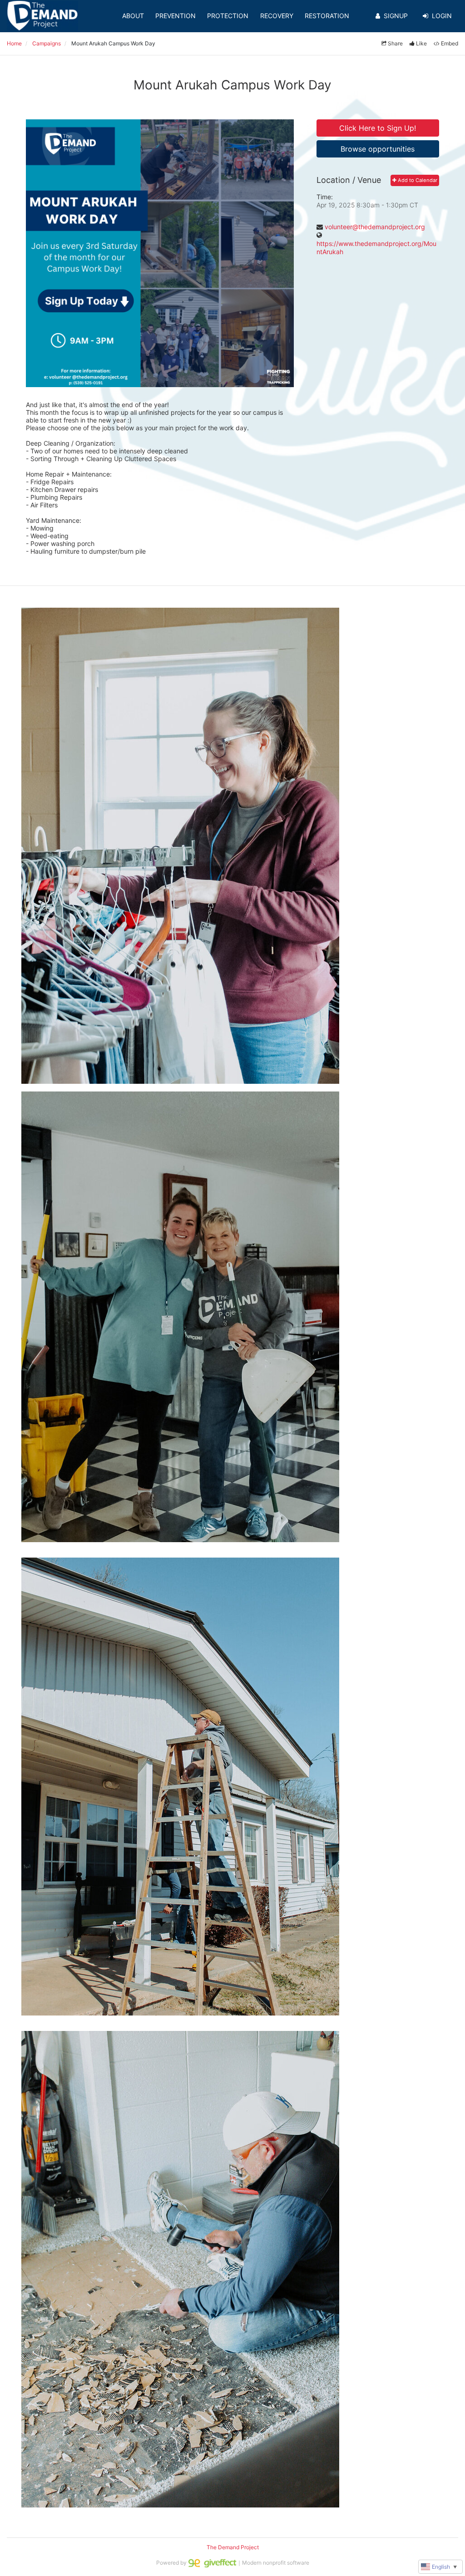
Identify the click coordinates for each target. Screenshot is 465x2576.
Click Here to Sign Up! (378, 128)
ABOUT (133, 16)
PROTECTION (228, 16)
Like (421, 43)
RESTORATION (327, 16)
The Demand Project (233, 2547)
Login (442, 16)
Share (395, 43)
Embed (450, 43)
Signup (396, 16)
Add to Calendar (417, 180)
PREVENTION (176, 16)
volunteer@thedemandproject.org (375, 227)
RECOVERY (277, 16)
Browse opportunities (378, 149)
